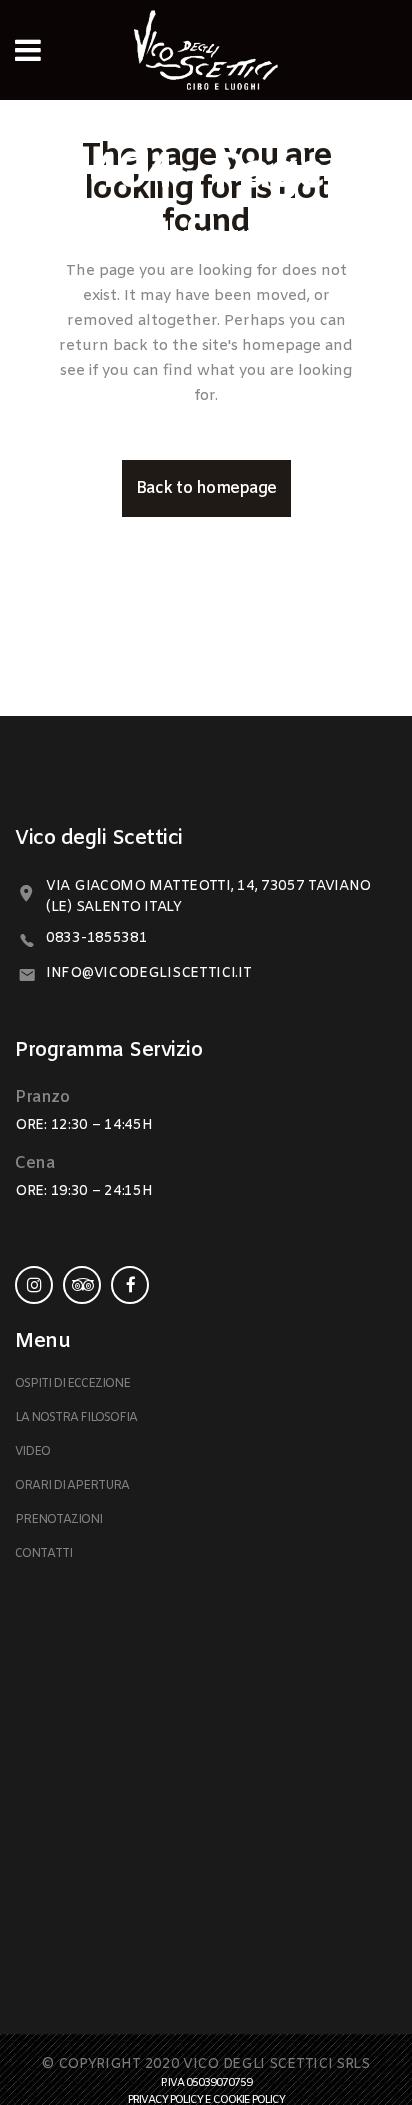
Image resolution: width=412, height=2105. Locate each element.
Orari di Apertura (72, 1486)
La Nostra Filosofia (76, 1418)
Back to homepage (206, 488)
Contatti (43, 1554)
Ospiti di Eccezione (72, 1384)
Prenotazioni (58, 1520)
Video (32, 1452)
